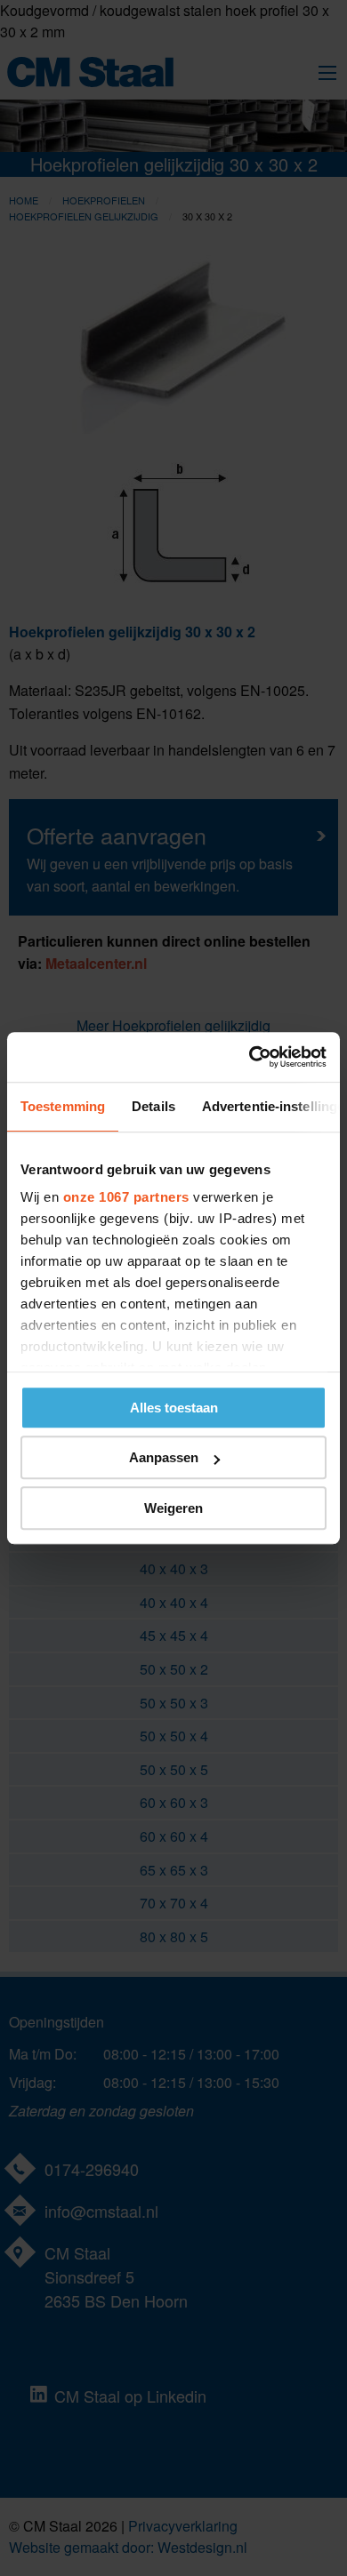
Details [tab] (153, 1106)
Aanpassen (164, 1457)
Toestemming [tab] (63, 1106)
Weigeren (173, 1508)
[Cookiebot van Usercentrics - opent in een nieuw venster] (250, 1057)
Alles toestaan (174, 1408)
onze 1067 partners (126, 1197)
